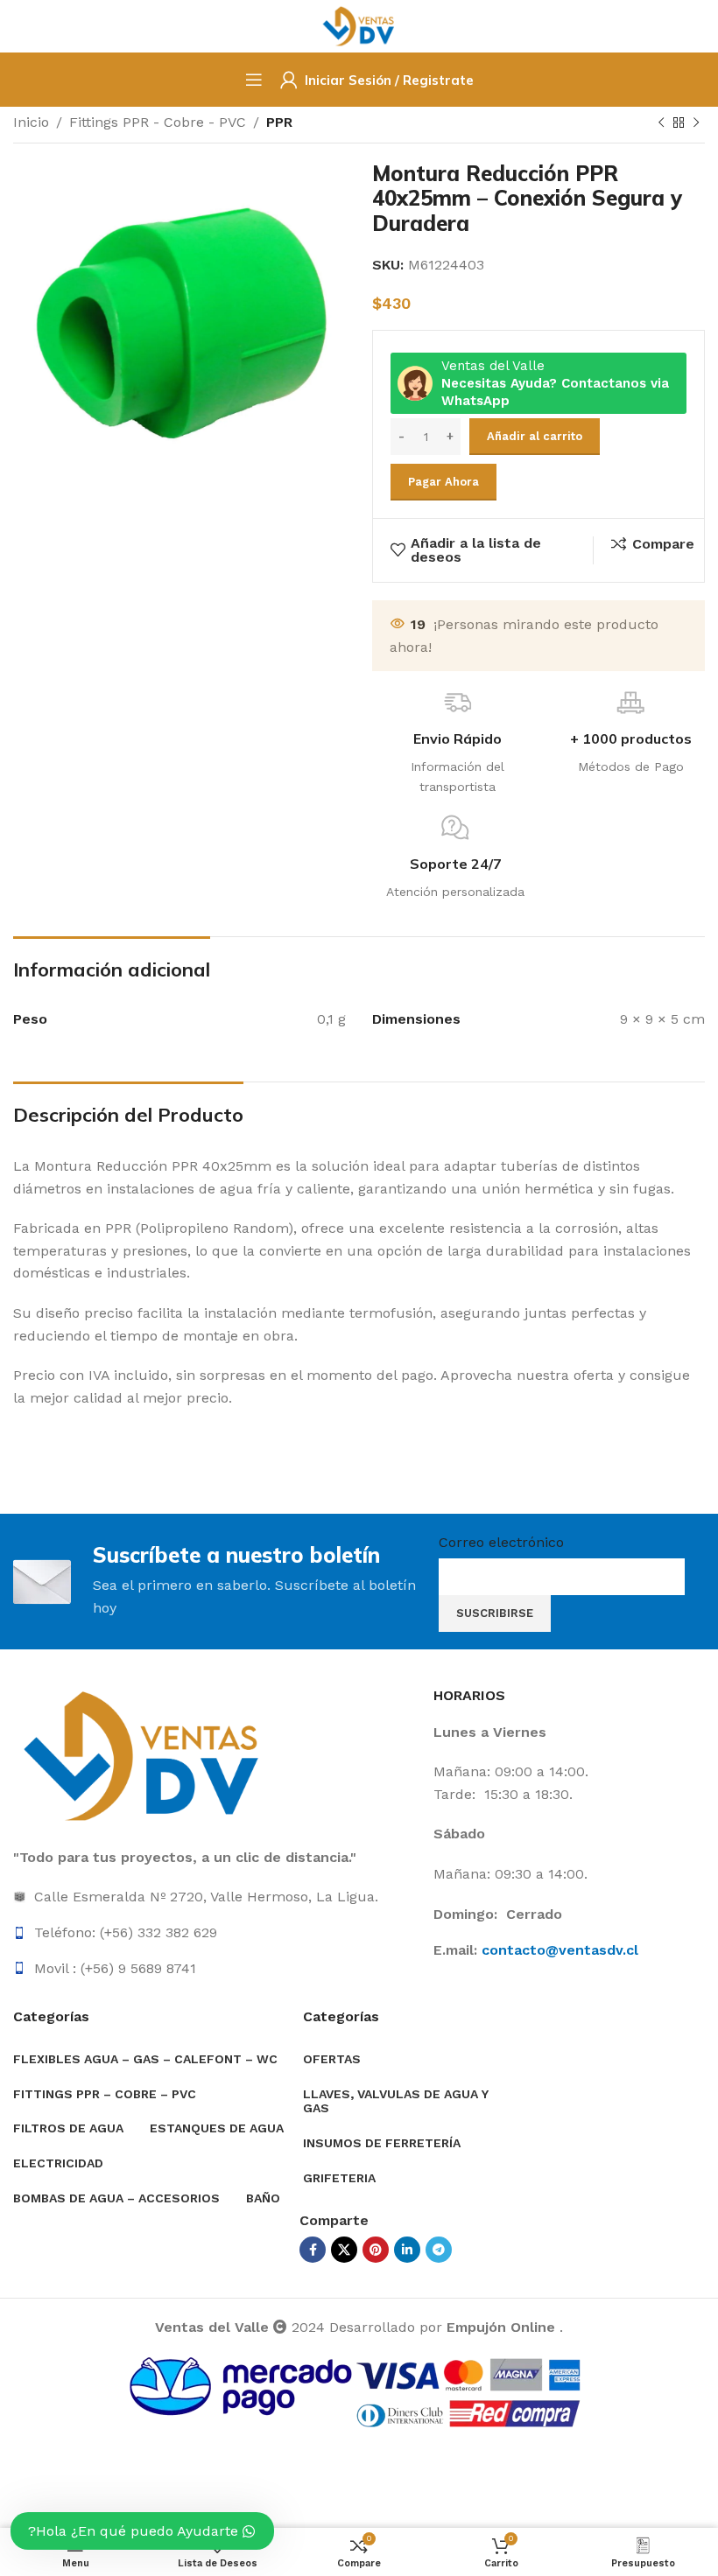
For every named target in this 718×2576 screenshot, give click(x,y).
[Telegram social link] (439, 2250)
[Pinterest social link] (376, 2250)
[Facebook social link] (313, 2250)
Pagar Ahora (443, 482)
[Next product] (696, 123)
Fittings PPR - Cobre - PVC (158, 122)
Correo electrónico (501, 1542)
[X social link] (344, 2250)
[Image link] (144, 1755)
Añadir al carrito (535, 436)
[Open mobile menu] (254, 80)
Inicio (31, 122)
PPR (279, 122)
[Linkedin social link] (407, 2250)
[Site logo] (359, 25)
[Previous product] (661, 123)
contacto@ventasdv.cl (560, 1950)
